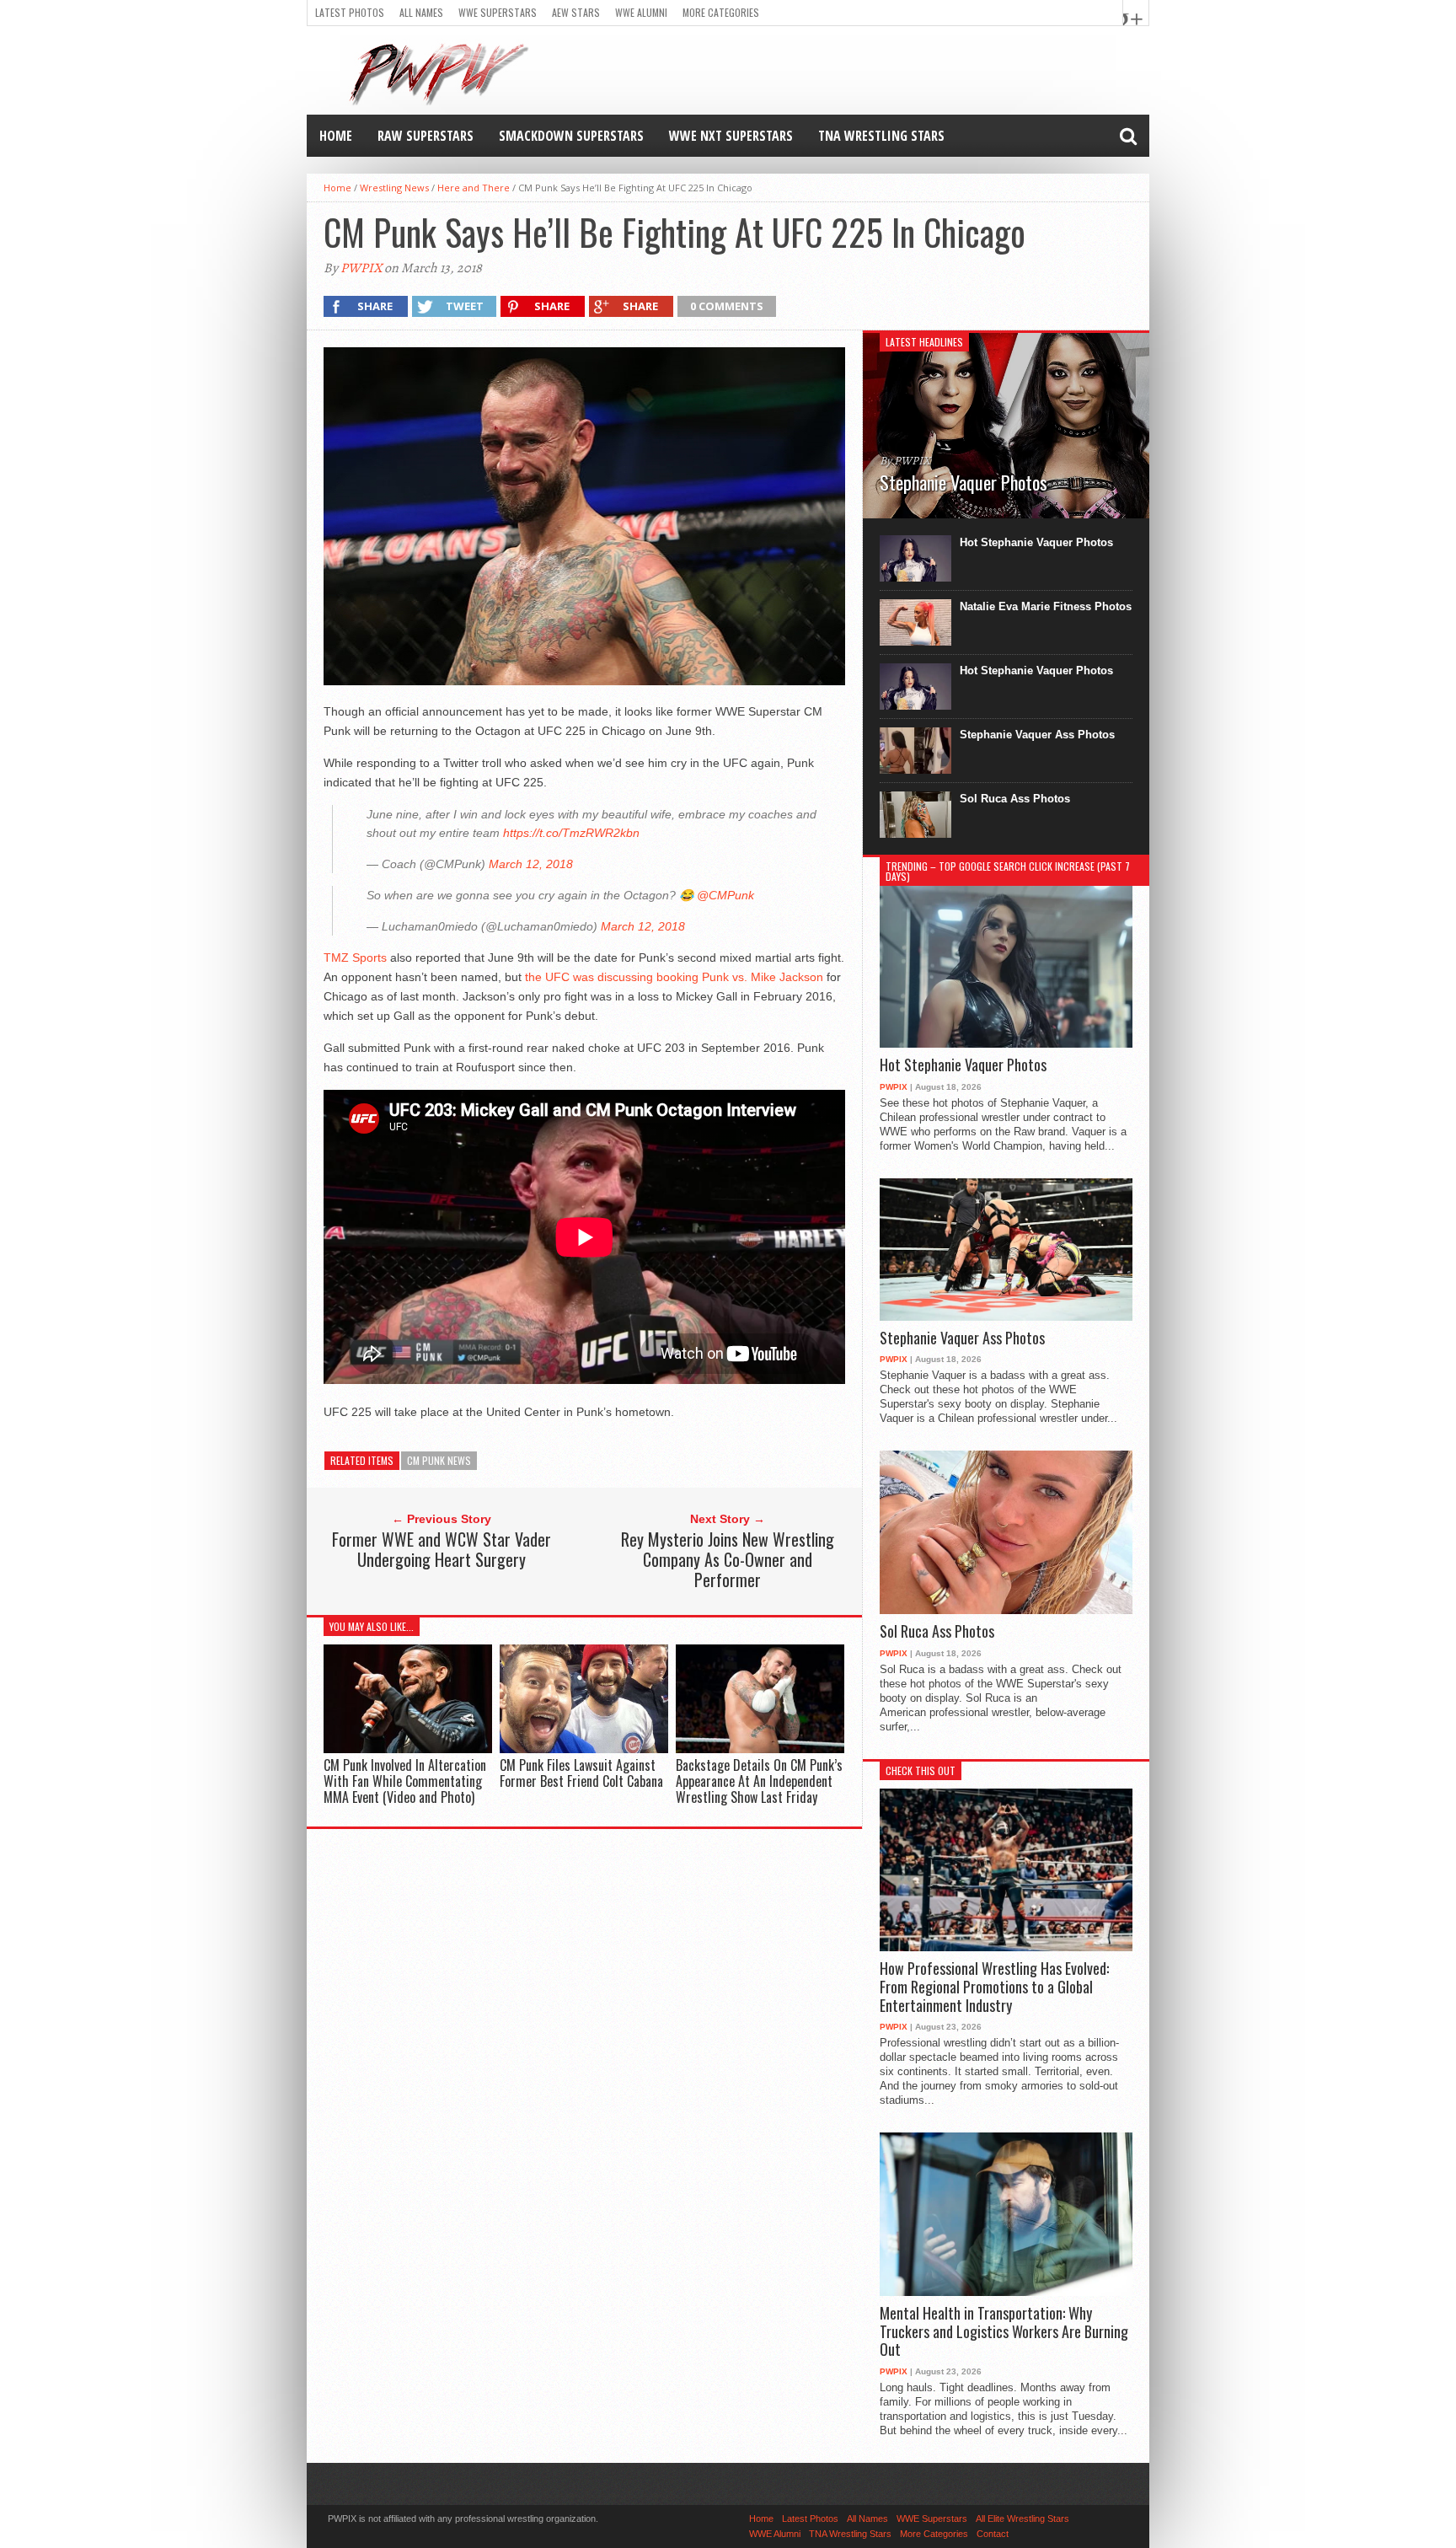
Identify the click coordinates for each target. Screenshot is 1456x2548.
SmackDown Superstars (571, 136)
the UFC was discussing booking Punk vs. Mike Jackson (674, 977)
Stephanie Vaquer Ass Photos (1037, 735)
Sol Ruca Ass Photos (1015, 799)
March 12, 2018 (531, 864)
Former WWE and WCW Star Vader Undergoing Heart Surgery (442, 1549)
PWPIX (361, 268)
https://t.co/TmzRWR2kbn (571, 833)
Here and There (474, 188)
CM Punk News (439, 1460)
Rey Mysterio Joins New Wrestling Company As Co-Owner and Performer (728, 1559)
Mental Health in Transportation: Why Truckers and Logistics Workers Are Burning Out (1004, 2332)
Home (336, 136)
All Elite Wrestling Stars (1022, 2518)
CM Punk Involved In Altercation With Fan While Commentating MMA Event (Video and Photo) (405, 1781)
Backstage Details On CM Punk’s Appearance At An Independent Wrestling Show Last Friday (759, 1781)
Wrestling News (394, 188)
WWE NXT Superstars (731, 136)
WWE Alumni (641, 12)
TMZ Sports (355, 958)
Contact (993, 2534)
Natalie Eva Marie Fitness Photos (1046, 606)
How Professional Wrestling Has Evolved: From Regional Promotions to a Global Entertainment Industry (994, 1987)
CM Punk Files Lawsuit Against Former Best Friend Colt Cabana (581, 1773)
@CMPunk (725, 895)
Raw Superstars (426, 136)
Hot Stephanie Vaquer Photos (1036, 542)
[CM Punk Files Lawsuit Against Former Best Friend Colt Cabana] (584, 1749)
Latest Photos (350, 12)
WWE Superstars (498, 12)
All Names (421, 12)
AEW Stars (576, 12)
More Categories (721, 12)
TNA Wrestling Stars (881, 136)
